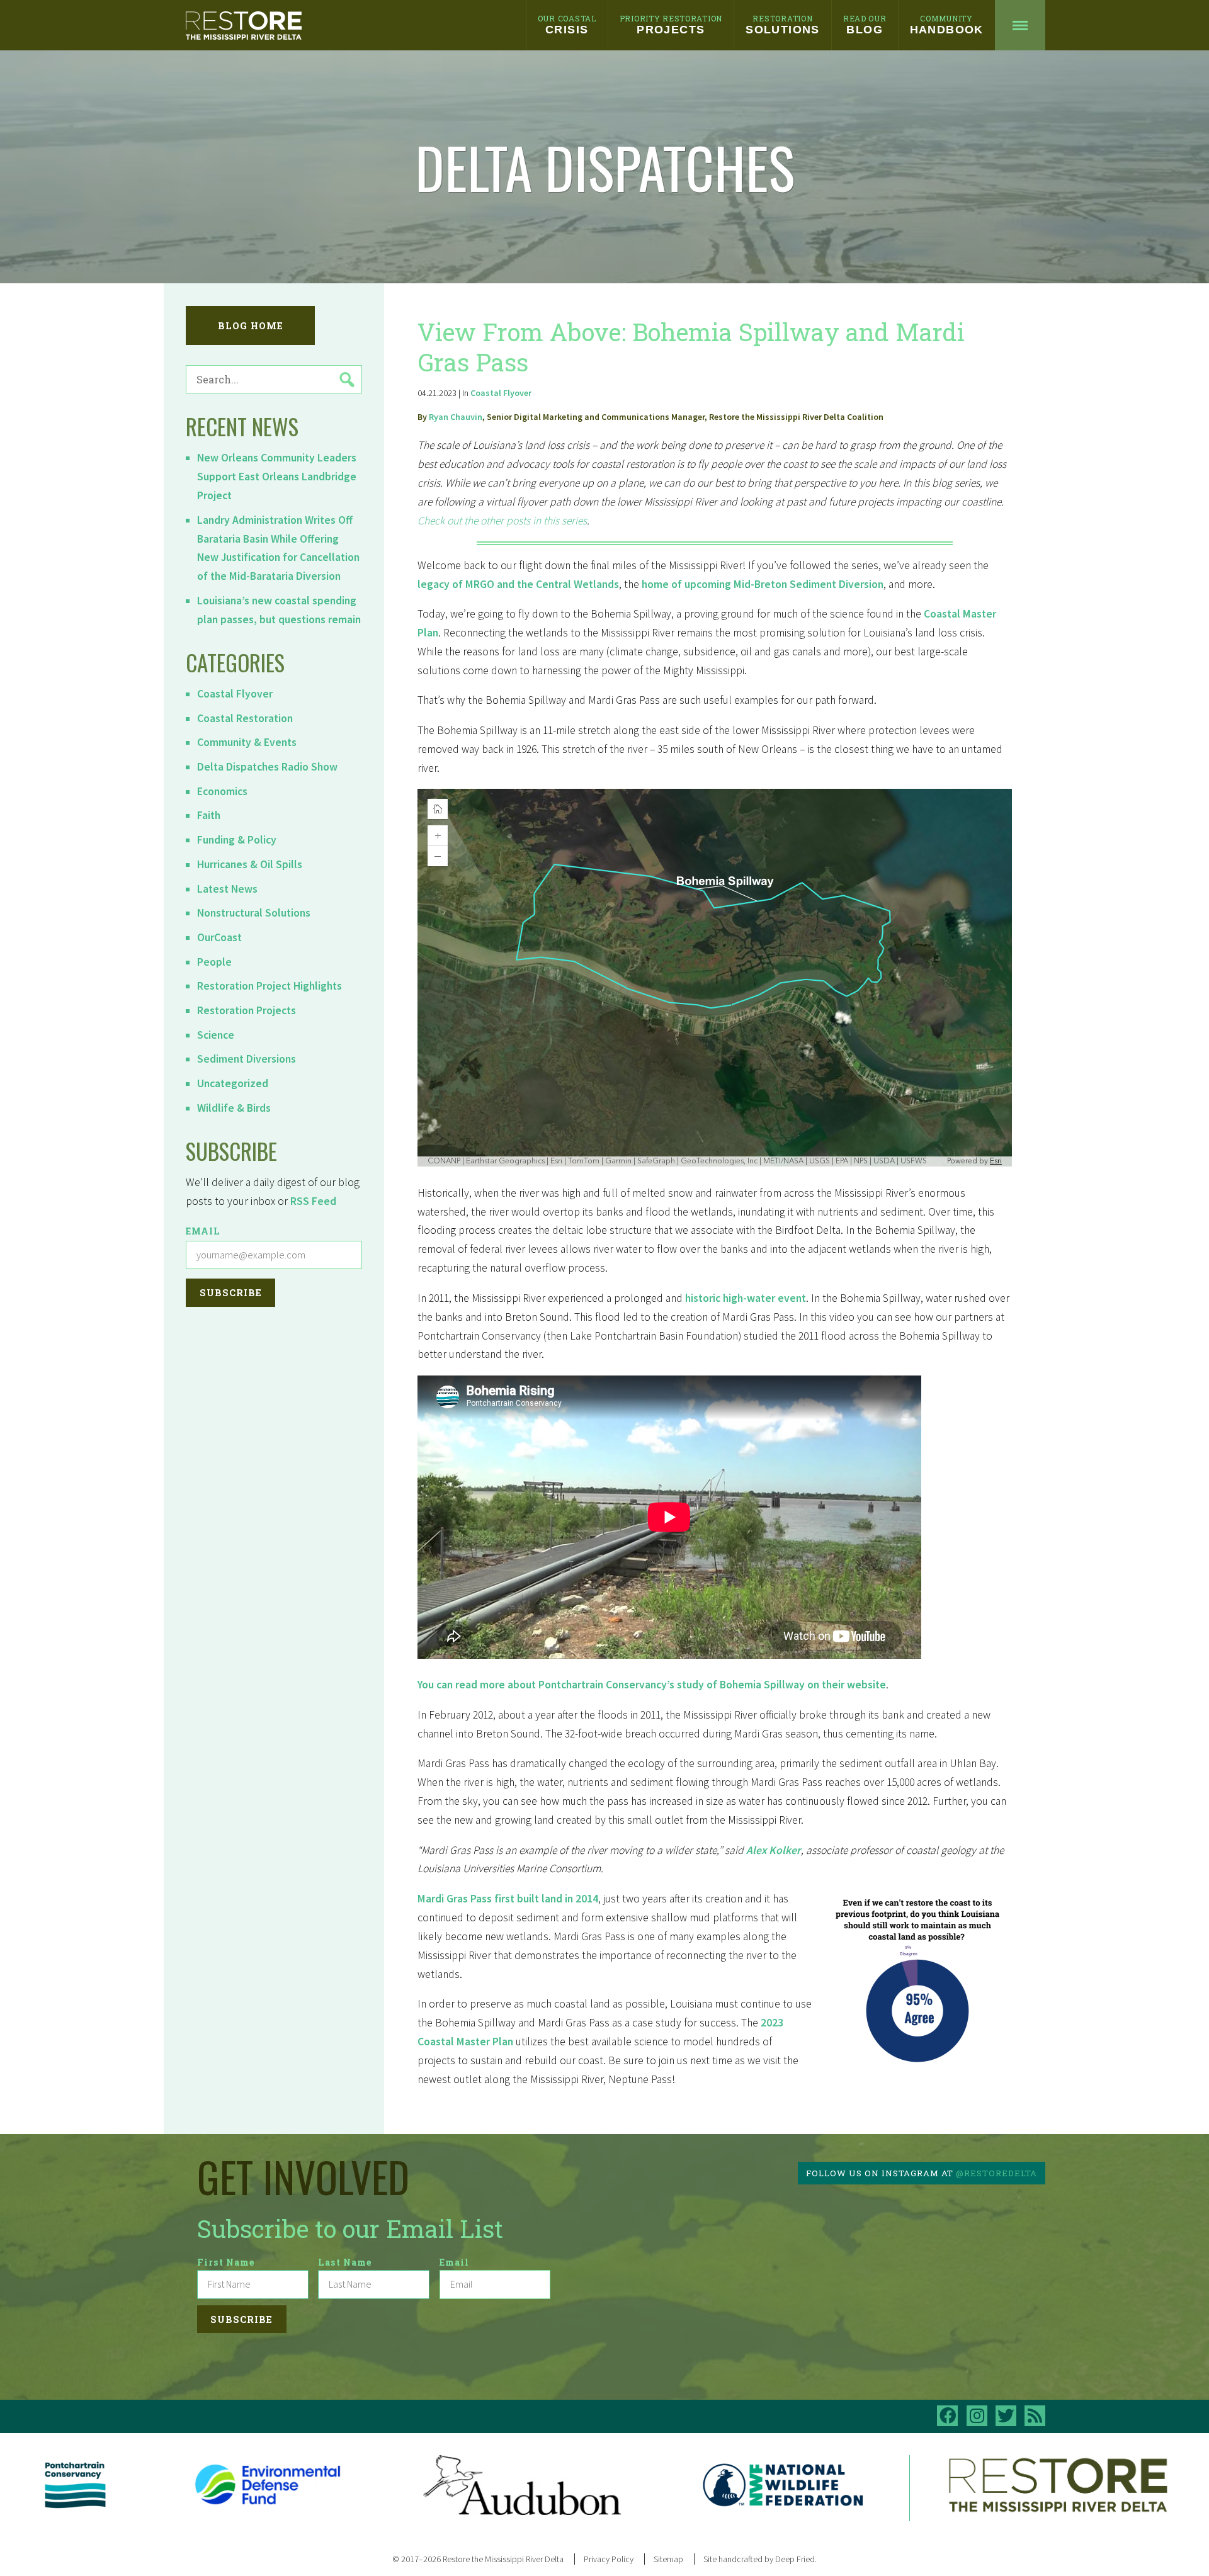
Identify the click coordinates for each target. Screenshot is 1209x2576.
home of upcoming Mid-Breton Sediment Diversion (763, 584)
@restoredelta (996, 2173)
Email (203, 1231)
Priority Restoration (671, 25)
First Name (226, 2262)
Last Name (345, 2262)
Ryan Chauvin (456, 417)
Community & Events (247, 742)
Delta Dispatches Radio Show (267, 767)
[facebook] (947, 2416)
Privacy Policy (609, 2559)
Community (947, 25)
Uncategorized (233, 1083)
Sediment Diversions (247, 1059)
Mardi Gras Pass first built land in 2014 (508, 1899)
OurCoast (219, 937)
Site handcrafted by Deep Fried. (760, 2559)
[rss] (1035, 2416)
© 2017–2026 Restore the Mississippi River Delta (478, 2559)
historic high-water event (746, 1298)
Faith (209, 815)
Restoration (783, 25)
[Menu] (1020, 25)
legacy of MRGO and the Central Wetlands (518, 584)
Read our (865, 25)
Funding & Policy (237, 840)
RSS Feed (313, 1201)
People (214, 962)
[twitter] (1006, 2416)
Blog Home (251, 326)
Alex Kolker (774, 1850)
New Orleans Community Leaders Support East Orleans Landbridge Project (277, 477)
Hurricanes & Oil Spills (250, 864)
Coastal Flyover (235, 694)
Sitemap (668, 2559)
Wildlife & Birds (234, 1108)
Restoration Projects (247, 1010)
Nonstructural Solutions (254, 913)
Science (216, 1035)
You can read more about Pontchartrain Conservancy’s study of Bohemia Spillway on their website (652, 1685)
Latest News (227, 889)
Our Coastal (567, 25)
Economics (222, 791)
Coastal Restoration (245, 718)
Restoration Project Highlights (270, 986)
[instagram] (977, 2416)
